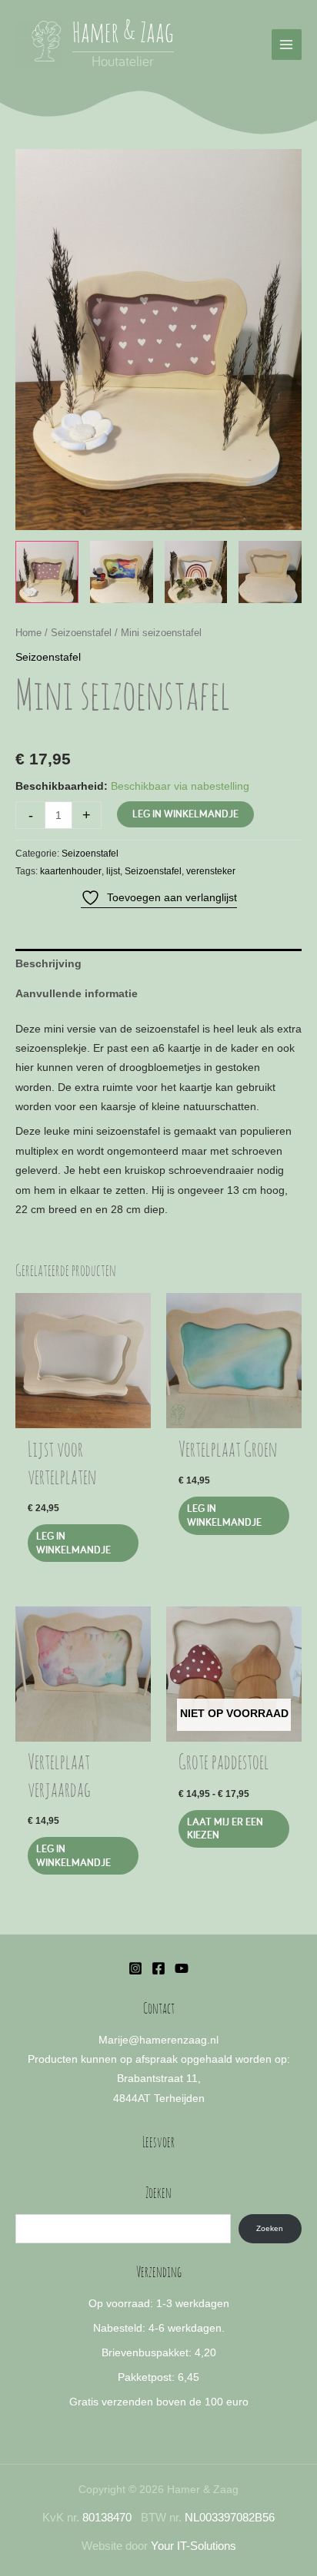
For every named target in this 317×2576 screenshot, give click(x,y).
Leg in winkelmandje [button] (73, 1543)
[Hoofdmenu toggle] (287, 44)
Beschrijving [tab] (48, 964)
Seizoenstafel (81, 633)
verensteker (211, 871)
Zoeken (270, 2228)
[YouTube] (182, 1968)
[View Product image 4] (270, 572)
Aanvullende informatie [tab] (77, 994)
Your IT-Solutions (194, 2546)
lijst (113, 871)
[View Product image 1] (47, 572)
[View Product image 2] (122, 572)
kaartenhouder (71, 871)
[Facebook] (158, 1968)
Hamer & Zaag (123, 34)
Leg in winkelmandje (185, 814)
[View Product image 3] (196, 572)
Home (28, 633)
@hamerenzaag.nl (174, 2040)
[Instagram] (135, 1968)
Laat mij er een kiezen (225, 1828)
